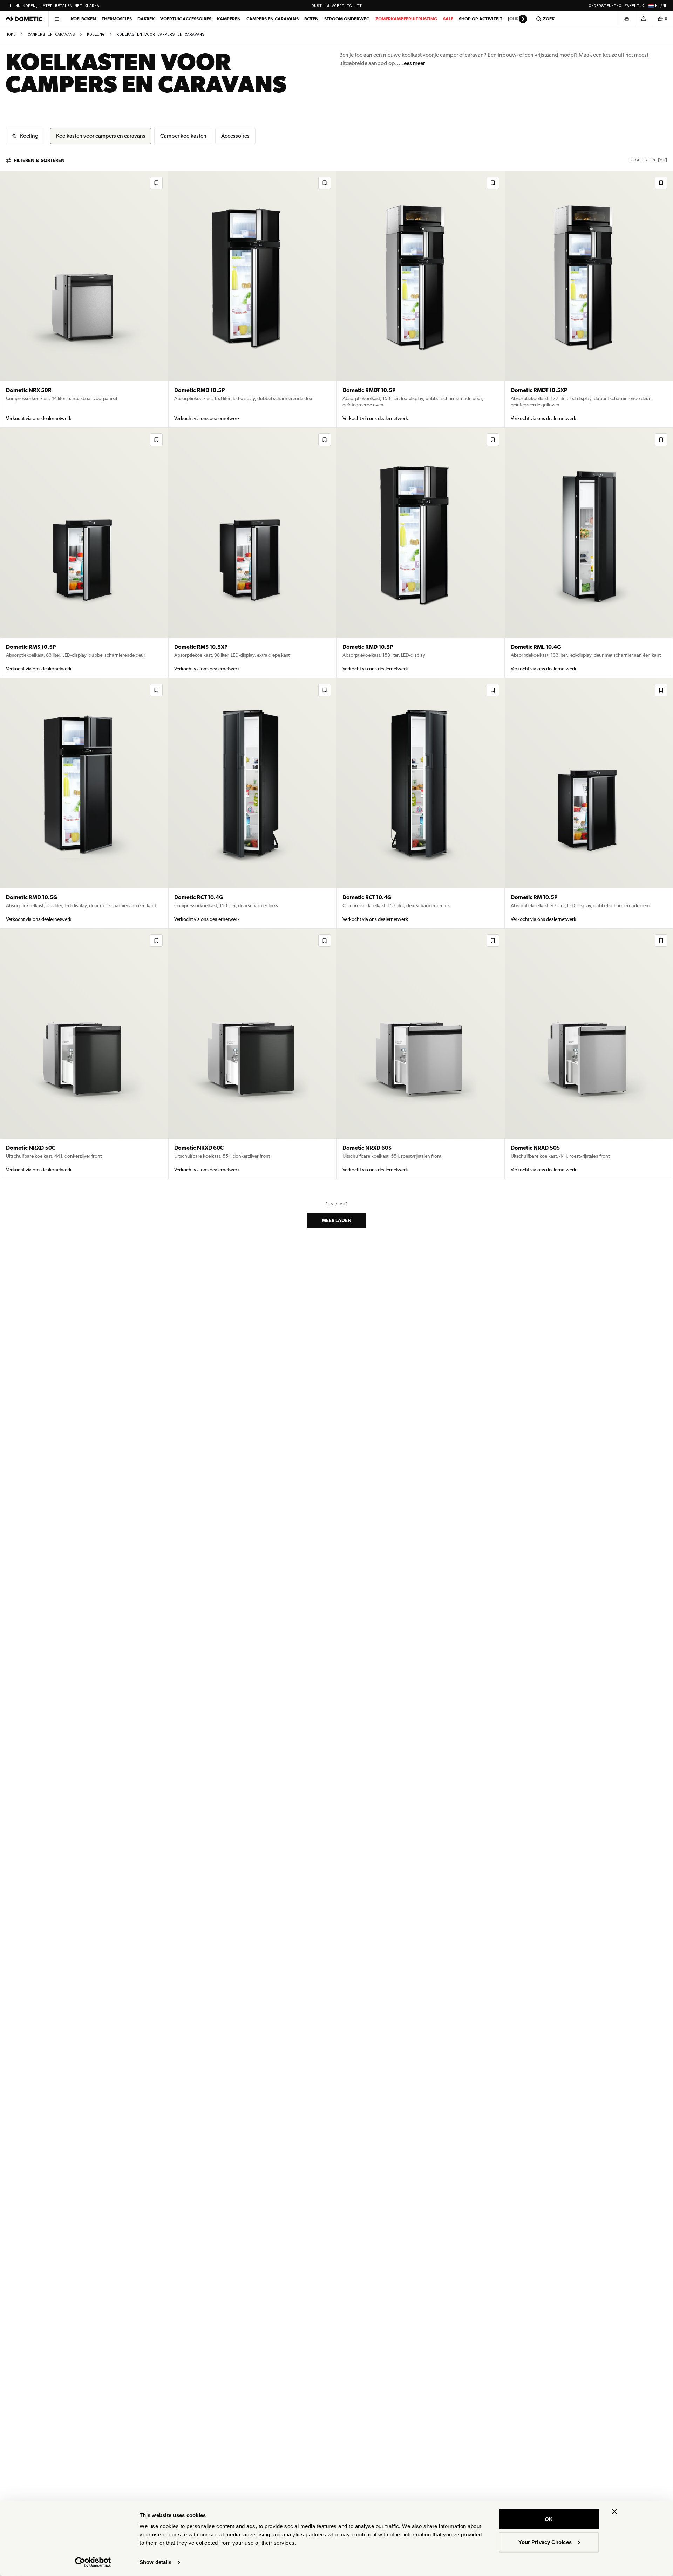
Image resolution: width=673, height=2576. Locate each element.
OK (549, 2519)
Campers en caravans (273, 19)
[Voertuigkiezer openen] (626, 19)
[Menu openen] (57, 19)
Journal (518, 19)
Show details (155, 2562)
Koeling (96, 35)
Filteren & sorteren (39, 160)
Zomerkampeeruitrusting (406, 19)
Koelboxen (83, 19)
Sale (448, 19)
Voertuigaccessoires (186, 19)
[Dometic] (24, 19)
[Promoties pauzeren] (10, 6)
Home (11, 35)
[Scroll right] (523, 19)
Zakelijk (634, 6)
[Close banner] (614, 2512)
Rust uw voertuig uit (337, 6)
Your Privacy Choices (545, 2542)
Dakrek (146, 19)
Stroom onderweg (347, 19)
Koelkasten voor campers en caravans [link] (161, 35)
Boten (311, 19)
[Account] (643, 19)
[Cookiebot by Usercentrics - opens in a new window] (93, 2562)
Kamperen (229, 19)
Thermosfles (117, 19)
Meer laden (337, 1220)
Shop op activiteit (481, 19)
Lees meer (413, 63)
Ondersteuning (605, 6)
